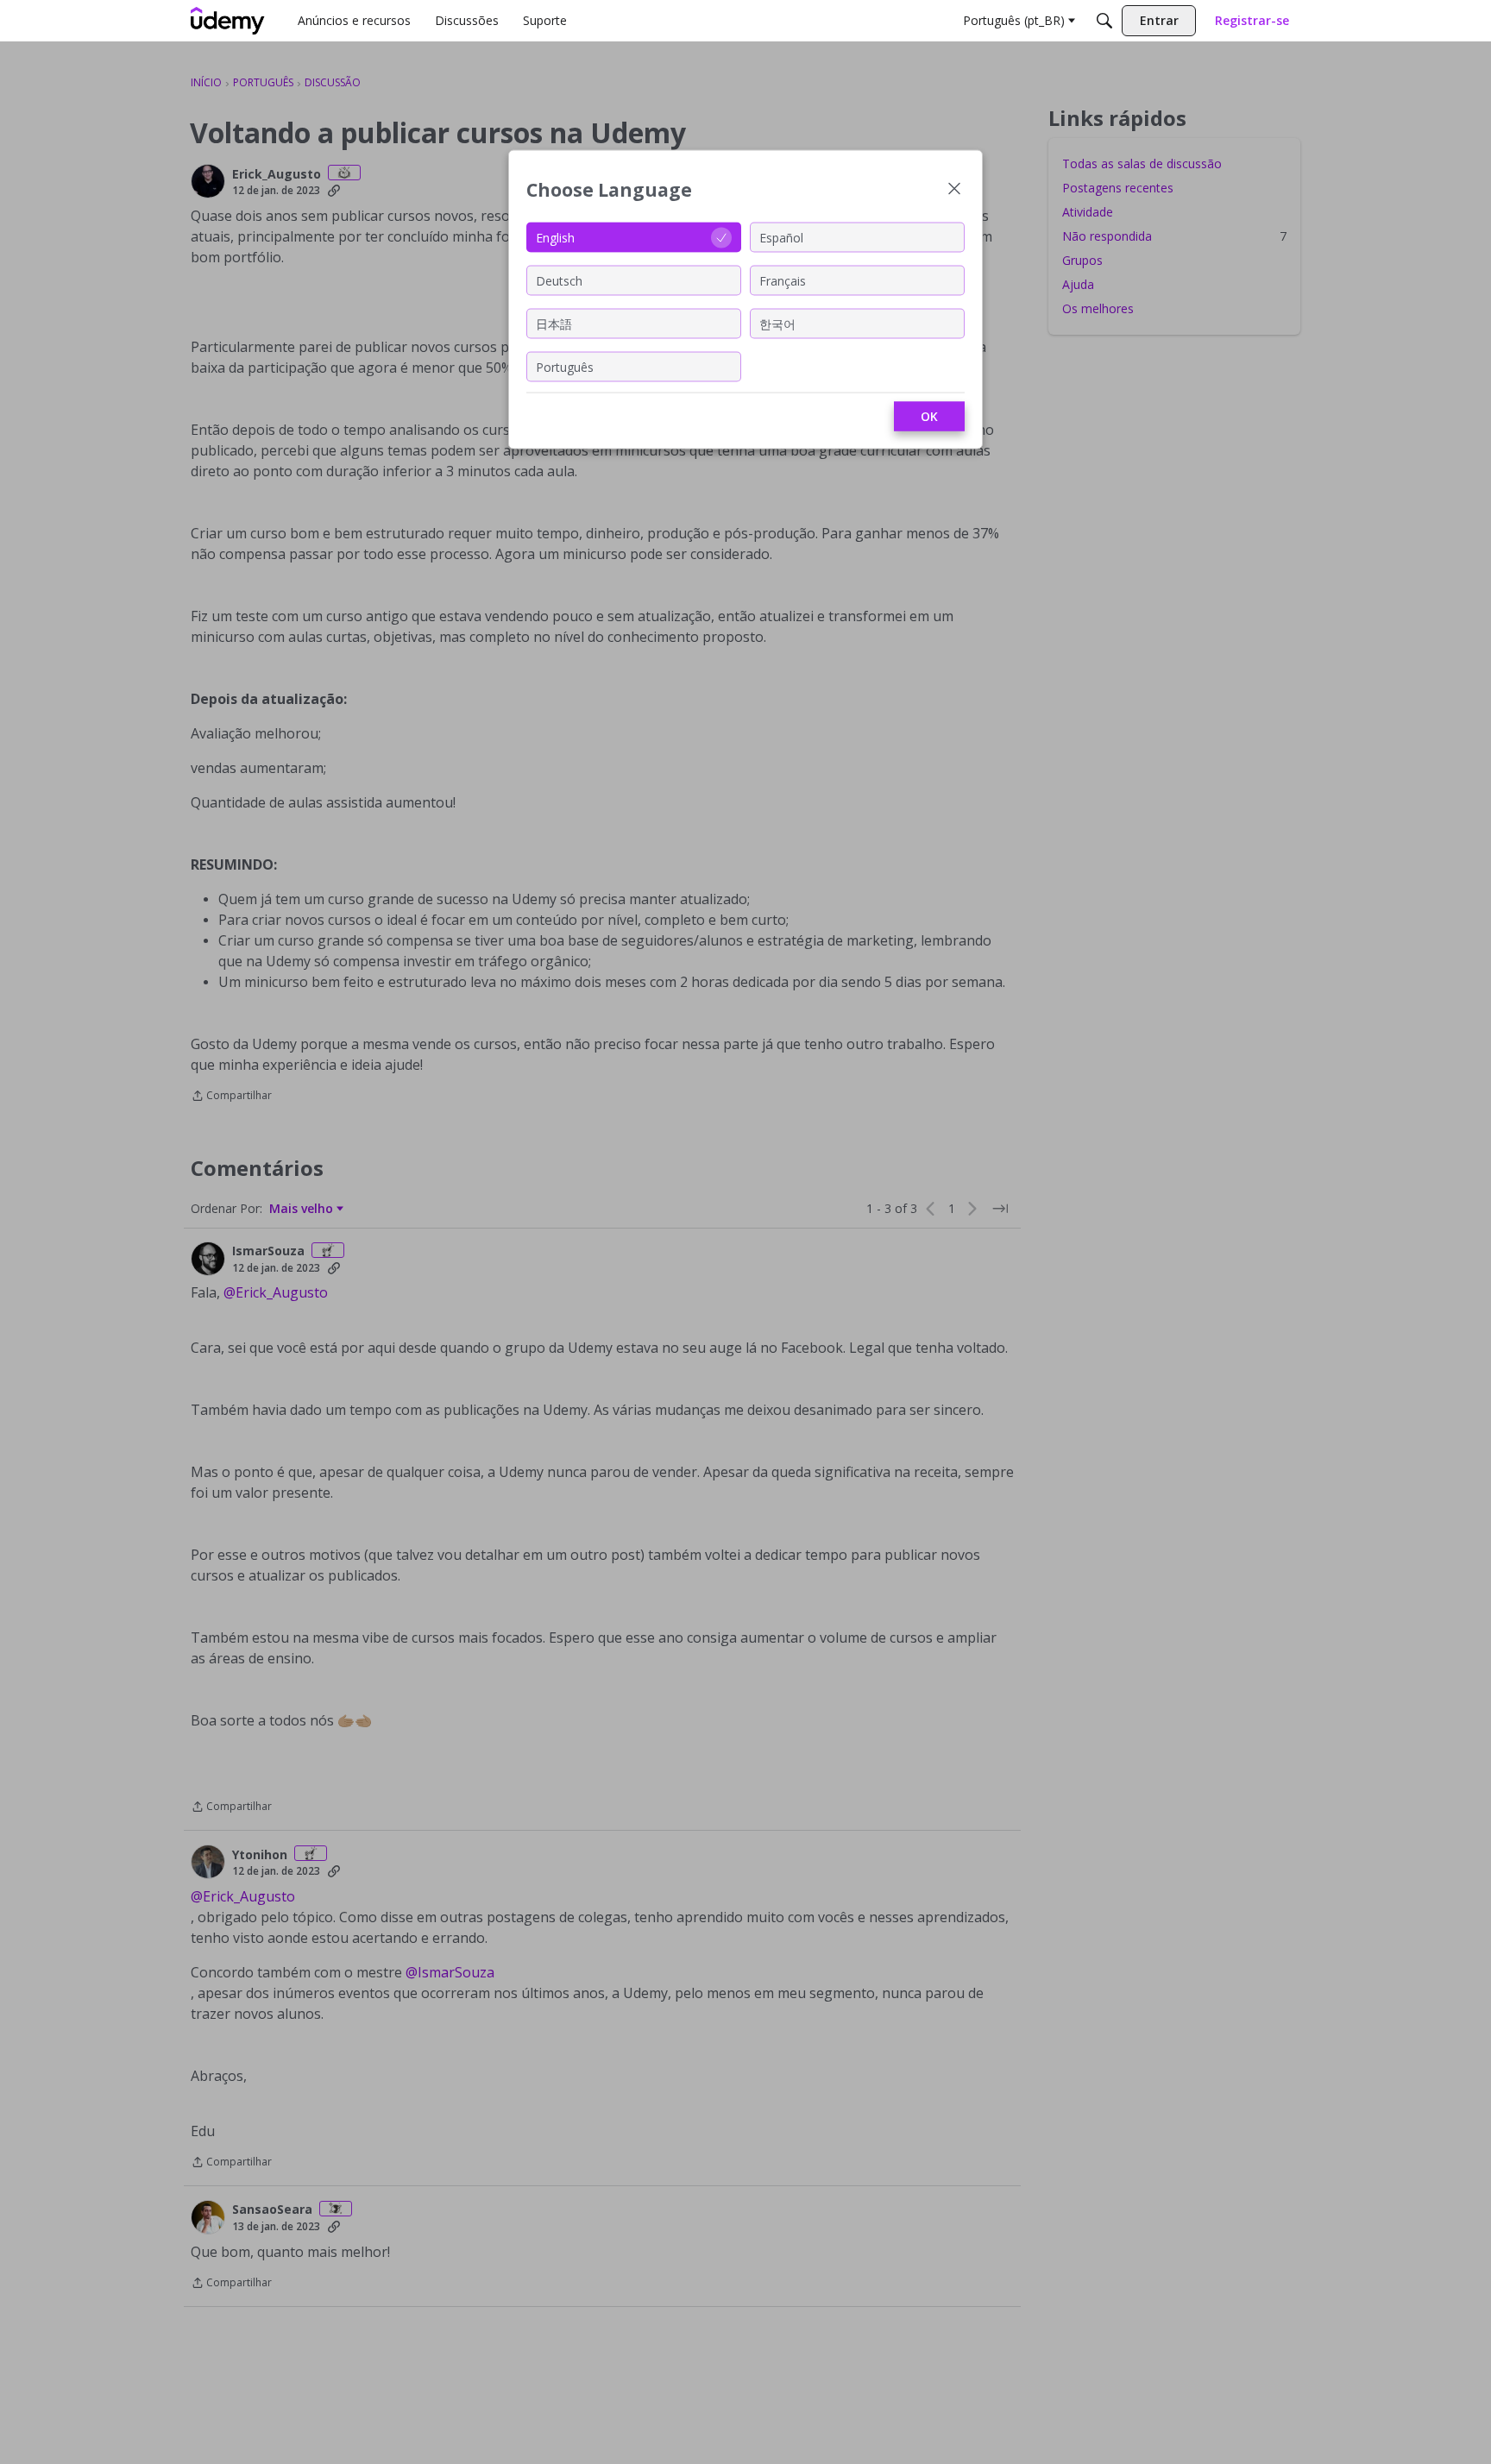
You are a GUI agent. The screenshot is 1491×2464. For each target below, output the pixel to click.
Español (781, 237)
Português (565, 366)
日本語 (554, 323)
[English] (228, 21)
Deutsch (559, 280)
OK (929, 416)
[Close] (954, 190)
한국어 (777, 323)
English (555, 237)
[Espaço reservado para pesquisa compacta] (1104, 21)
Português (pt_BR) (1014, 20)
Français (783, 280)
